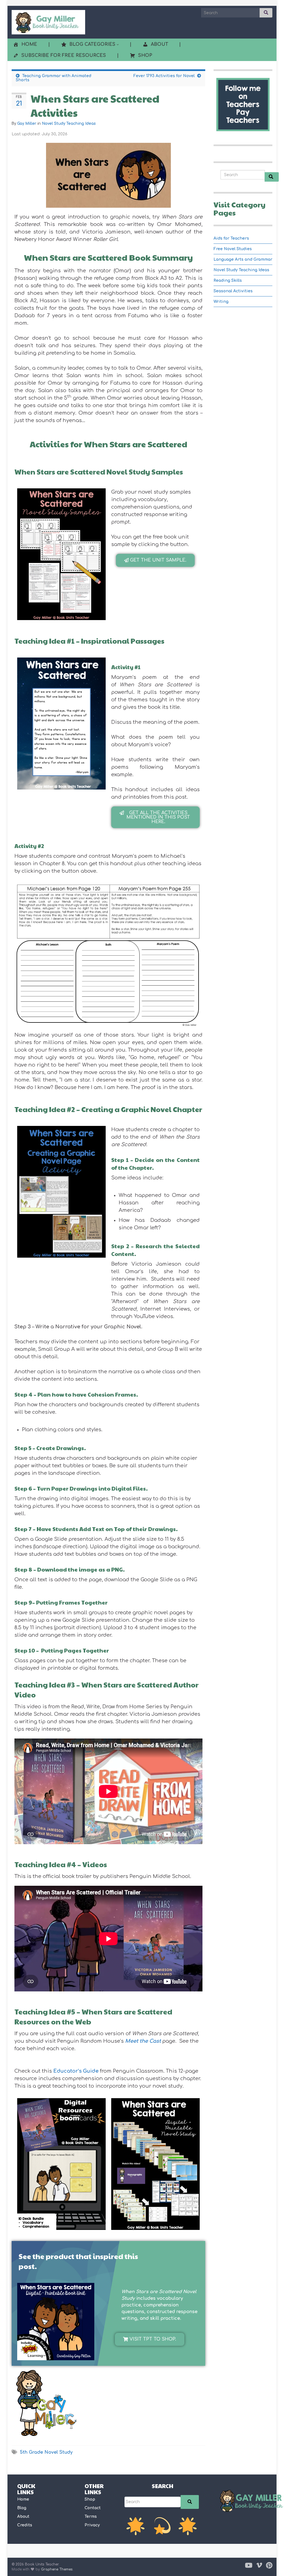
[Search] (190, 2502)
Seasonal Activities (233, 291)
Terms (91, 2517)
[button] (155, 560)
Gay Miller (27, 124)
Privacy (92, 2525)
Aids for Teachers (231, 238)
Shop (90, 2499)
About (23, 2517)
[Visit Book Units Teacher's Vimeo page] (259, 2565)
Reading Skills (228, 281)
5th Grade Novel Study (46, 2452)
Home (23, 2499)
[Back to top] (272, 2564)
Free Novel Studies (233, 249)
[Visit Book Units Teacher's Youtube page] (249, 2565)
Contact (93, 2508)
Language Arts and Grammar (243, 259)
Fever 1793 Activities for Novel (164, 76)
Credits (25, 2525)
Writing (221, 302)
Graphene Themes (57, 2569)
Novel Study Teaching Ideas (69, 124)
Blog (22, 2508)
